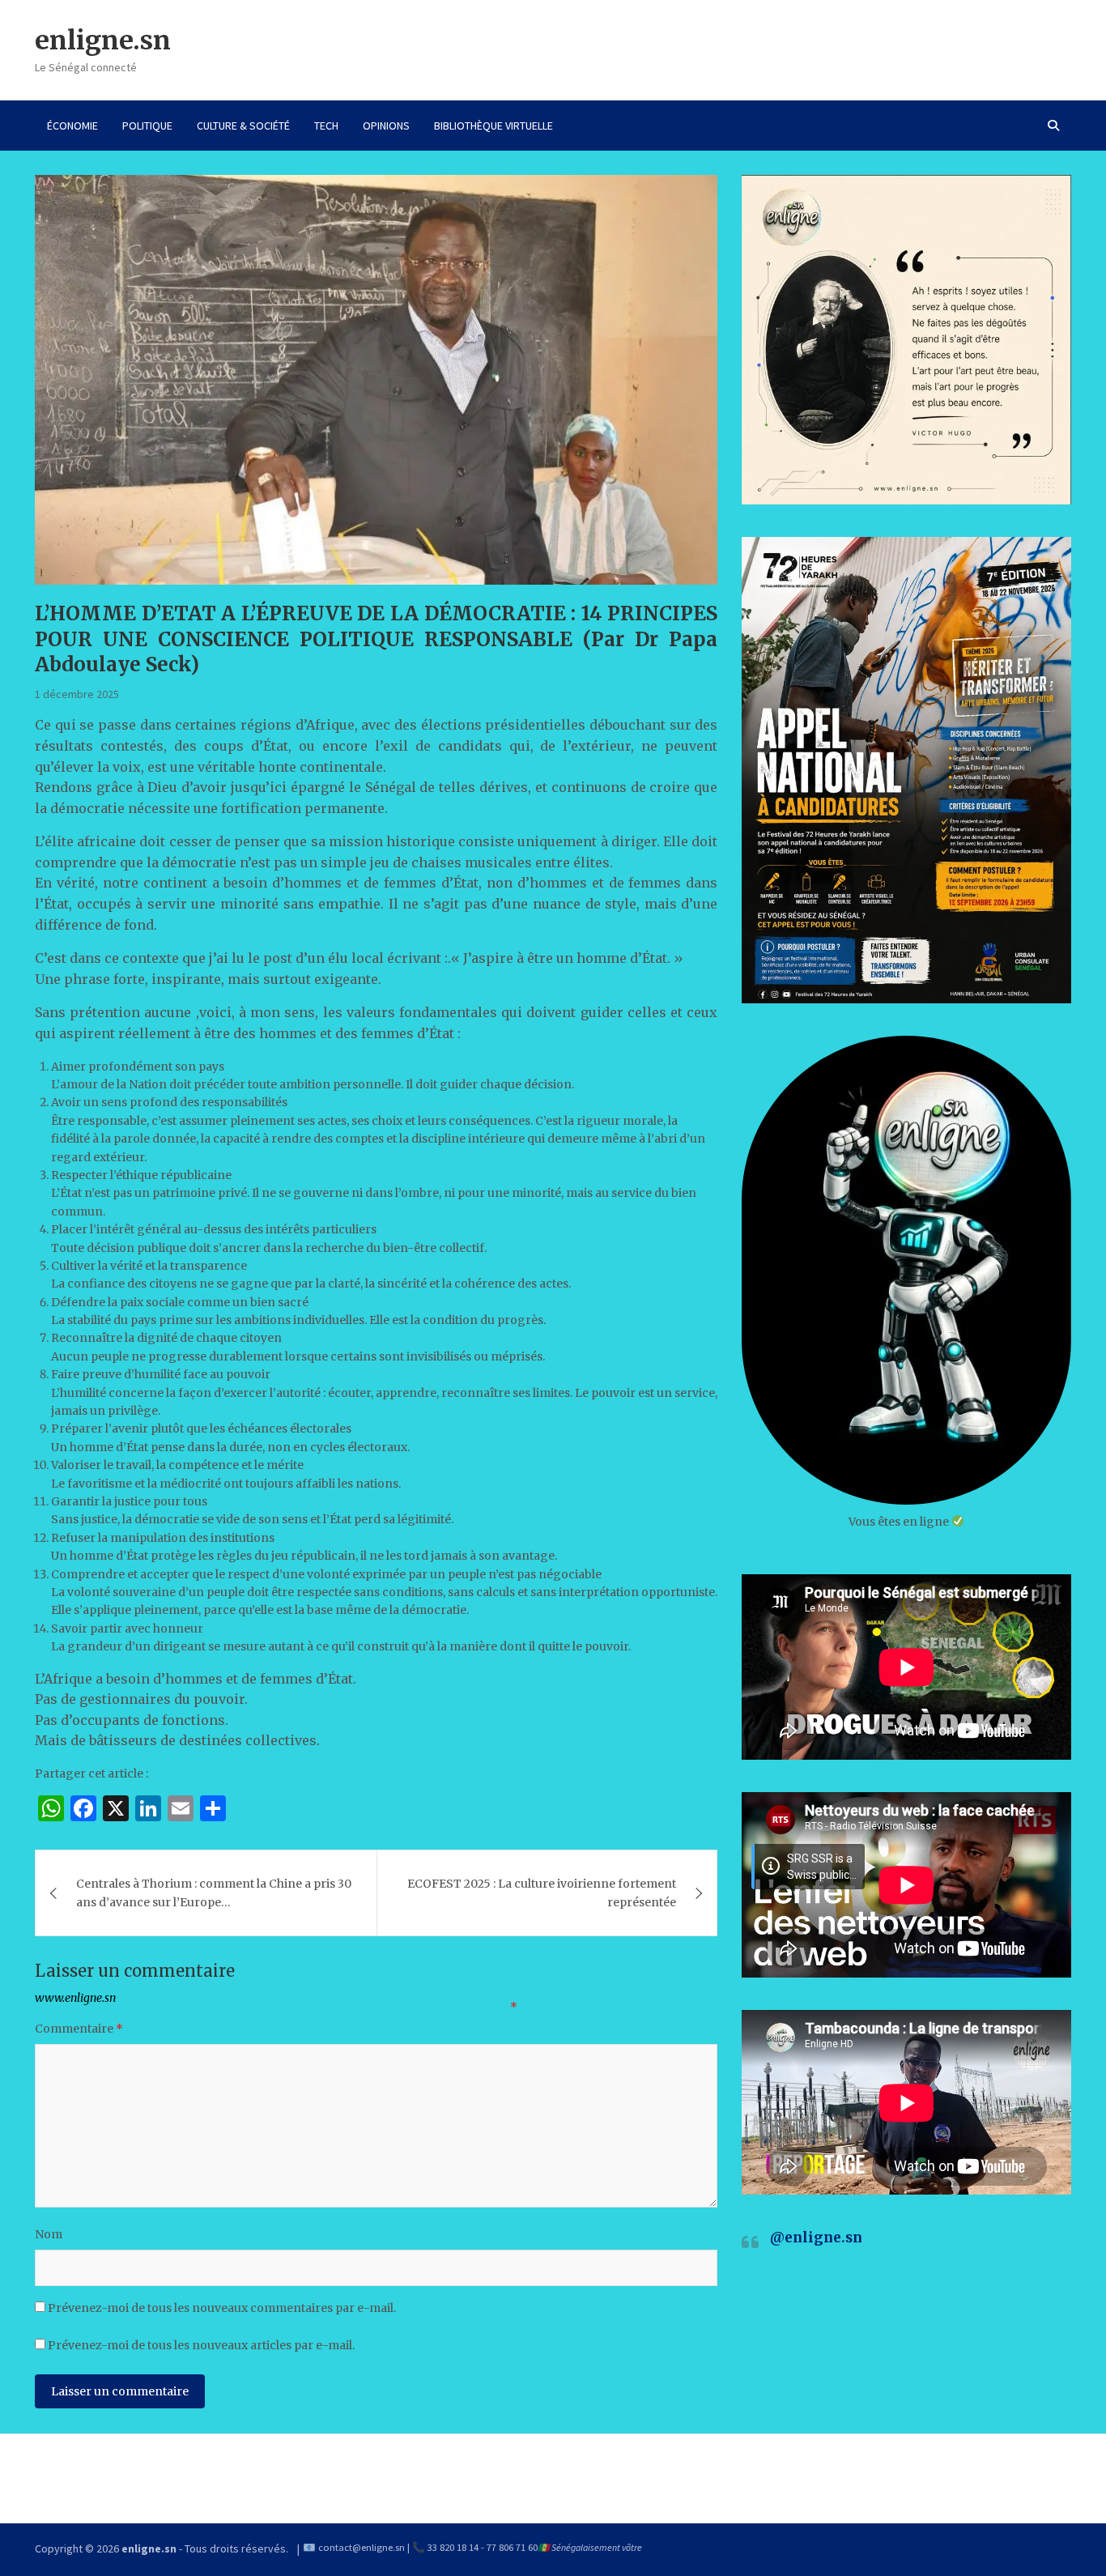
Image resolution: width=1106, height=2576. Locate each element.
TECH (326, 126)
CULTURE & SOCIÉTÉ (243, 126)
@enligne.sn (816, 2238)
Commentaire (79, 2029)
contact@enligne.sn (362, 2547)
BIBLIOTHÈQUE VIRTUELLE (493, 126)
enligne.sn (103, 40)
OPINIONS (386, 126)
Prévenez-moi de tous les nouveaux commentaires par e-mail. (222, 2308)
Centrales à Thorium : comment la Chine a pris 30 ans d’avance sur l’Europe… (214, 1893)
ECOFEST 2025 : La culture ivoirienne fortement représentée (542, 1893)
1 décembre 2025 (77, 694)
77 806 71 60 (512, 2547)
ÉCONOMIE (72, 126)
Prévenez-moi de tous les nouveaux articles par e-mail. (201, 2345)
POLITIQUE (147, 126)
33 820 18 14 (453, 2547)
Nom (49, 2234)
